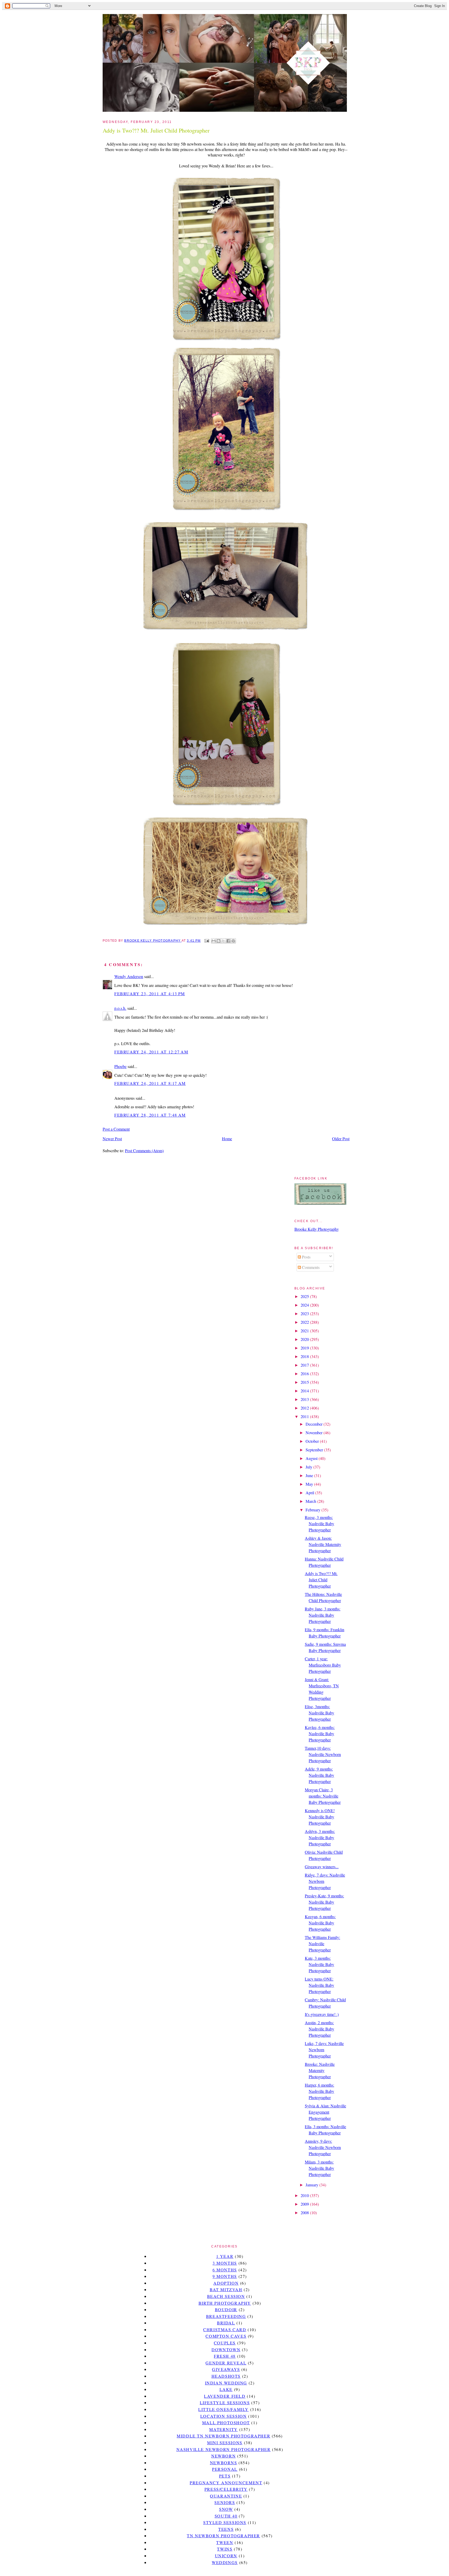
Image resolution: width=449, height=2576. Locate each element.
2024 (305, 1305)
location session (224, 2416)
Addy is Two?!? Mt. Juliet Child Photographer (321, 1580)
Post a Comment (116, 1129)
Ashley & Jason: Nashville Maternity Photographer (323, 1544)
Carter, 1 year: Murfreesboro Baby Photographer (323, 1665)
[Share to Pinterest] (233, 941)
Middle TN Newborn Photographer (223, 2436)
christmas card (225, 2329)
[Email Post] (206, 941)
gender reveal (226, 2363)
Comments (310, 1267)
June (310, 1475)
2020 (305, 1339)
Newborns (224, 2463)
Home (227, 1139)
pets (225, 2476)
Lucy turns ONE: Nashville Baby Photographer (319, 1985)
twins (225, 2549)
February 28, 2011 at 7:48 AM (150, 1115)
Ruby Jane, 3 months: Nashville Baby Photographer (323, 1615)
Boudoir (226, 2309)
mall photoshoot (226, 2423)
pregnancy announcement (226, 2483)
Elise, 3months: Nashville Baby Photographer (319, 1713)
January (312, 2185)
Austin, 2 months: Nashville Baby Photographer (319, 2029)
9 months (225, 2276)
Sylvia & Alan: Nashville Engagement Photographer (325, 2112)
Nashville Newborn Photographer (224, 2449)
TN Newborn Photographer (223, 2536)
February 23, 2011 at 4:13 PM (150, 994)
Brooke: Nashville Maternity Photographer (320, 2070)
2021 (305, 1331)
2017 (305, 1365)
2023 (305, 1313)
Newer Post (112, 1139)
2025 (305, 1296)
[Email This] (214, 941)
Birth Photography (225, 2303)
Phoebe (120, 1066)
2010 (305, 2195)
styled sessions (225, 2522)
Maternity (223, 2429)
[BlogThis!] (219, 941)
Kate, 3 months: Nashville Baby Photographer (319, 1964)
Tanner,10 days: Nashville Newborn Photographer (323, 1754)
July (309, 1467)
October (313, 1441)
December (315, 1424)
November (315, 1433)
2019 (305, 1348)
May (310, 1484)
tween (225, 2542)
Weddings (225, 2562)
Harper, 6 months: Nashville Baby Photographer (319, 2091)
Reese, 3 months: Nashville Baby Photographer (319, 1523)
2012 (305, 1408)
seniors (225, 2502)
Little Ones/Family (223, 2409)
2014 (305, 1391)
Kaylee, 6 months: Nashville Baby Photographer (320, 1733)
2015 (305, 1382)
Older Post (341, 1139)
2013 (305, 1399)
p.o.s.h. (120, 1008)
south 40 (226, 2516)
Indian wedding (226, 2383)
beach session (226, 2296)
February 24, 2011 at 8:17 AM (150, 1083)
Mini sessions (225, 2443)
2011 (305, 1416)
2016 (305, 1374)
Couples (225, 2343)
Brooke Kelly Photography (317, 1229)
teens (226, 2529)
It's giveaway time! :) (322, 2014)
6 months (225, 2270)
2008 (305, 2213)
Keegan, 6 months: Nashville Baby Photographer (320, 1923)
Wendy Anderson (129, 976)
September (315, 1450)
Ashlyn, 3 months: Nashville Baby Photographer (320, 1837)
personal (225, 2469)
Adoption (226, 2283)
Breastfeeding (226, 2316)
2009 (305, 2204)
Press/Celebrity (226, 2489)
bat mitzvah (226, 2289)
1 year (225, 2256)
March (311, 1501)
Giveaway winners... (322, 1867)
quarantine (226, 2496)
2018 (305, 1356)
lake (226, 2389)
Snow (226, 2509)
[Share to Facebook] (228, 941)
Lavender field (225, 2396)
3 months (225, 2263)
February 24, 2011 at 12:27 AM (151, 1052)
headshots (226, 2376)
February (313, 1510)
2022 (305, 1322)
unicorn (226, 2556)
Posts (306, 1257)
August (312, 1458)
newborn (223, 2456)
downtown (226, 2349)
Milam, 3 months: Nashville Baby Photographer (319, 2168)
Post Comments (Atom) (144, 1151)
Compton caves (226, 2336)
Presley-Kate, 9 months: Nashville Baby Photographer (324, 1902)
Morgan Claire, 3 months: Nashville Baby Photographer (323, 1796)
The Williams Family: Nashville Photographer (322, 1944)
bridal (226, 2323)
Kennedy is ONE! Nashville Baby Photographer (320, 1817)
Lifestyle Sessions (225, 2403)
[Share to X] (223, 941)
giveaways (226, 2369)
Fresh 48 (225, 2356)
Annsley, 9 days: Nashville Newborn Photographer (323, 2147)
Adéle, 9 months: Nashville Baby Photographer (319, 1775)
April (310, 1493)
